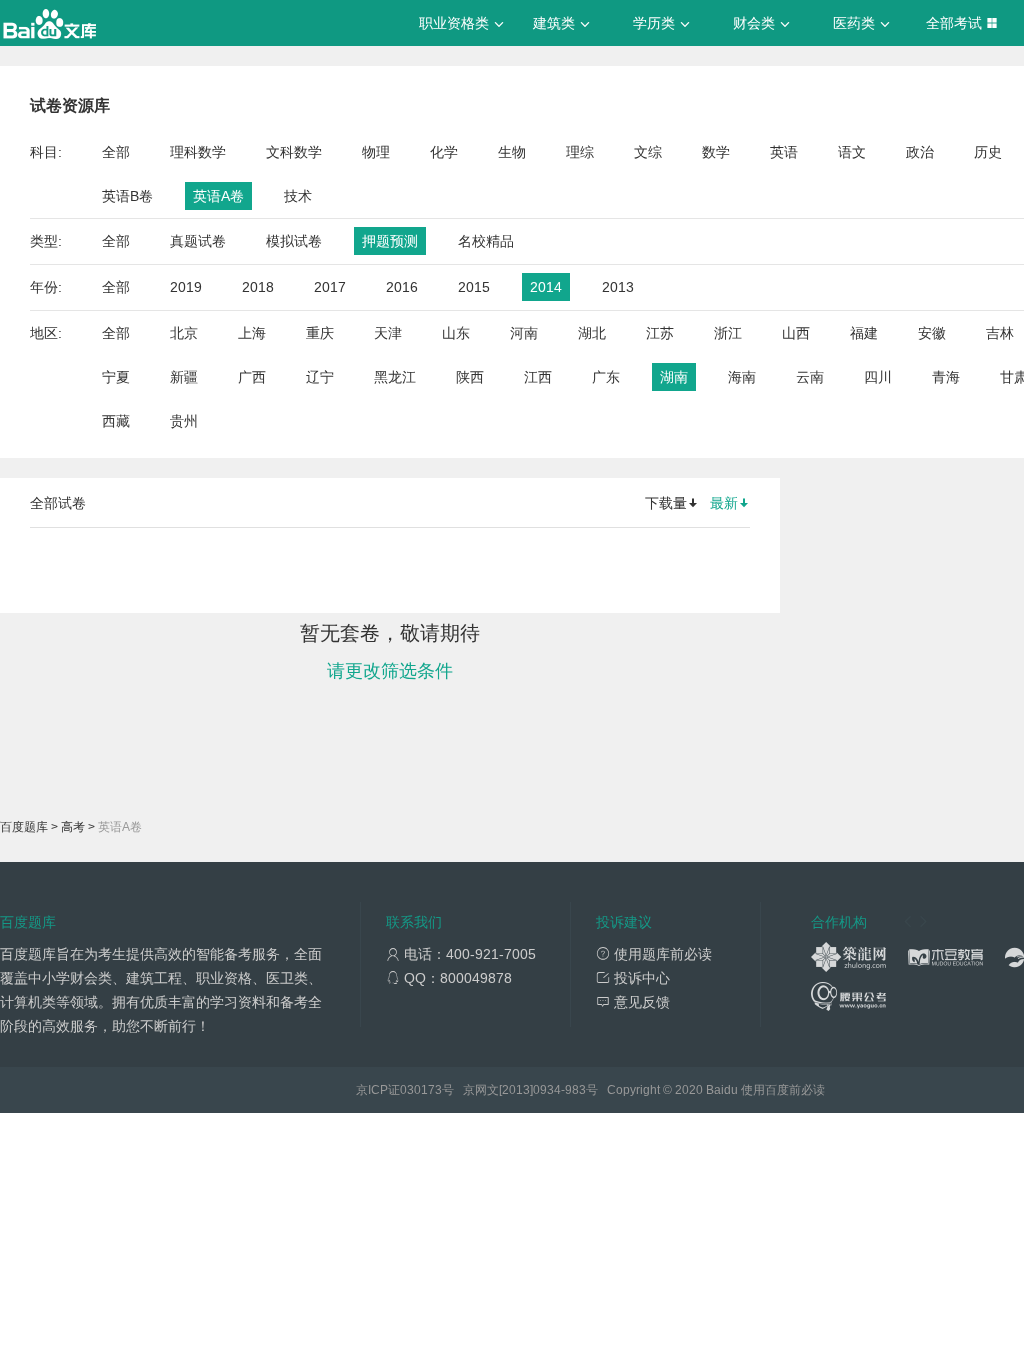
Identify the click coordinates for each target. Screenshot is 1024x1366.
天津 (388, 333)
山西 (796, 333)
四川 (878, 377)
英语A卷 (218, 196)
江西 (538, 377)
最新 (724, 503)
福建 (864, 333)
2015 (474, 287)
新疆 (184, 377)
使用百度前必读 (783, 1090)
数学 (716, 152)
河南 (524, 333)
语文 (852, 152)
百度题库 (24, 827)
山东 (456, 333)
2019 (186, 287)
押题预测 (390, 241)
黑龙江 (395, 377)
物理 (376, 152)
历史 (988, 152)
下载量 (666, 503)
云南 (810, 377)
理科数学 (198, 152)
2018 (258, 287)
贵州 (184, 421)
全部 (116, 152)
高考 (73, 827)
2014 (546, 287)
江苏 (660, 333)
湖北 (592, 333)
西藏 (116, 421)
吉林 (1000, 333)
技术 (298, 196)
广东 (606, 377)
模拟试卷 (294, 241)
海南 (742, 377)
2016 (402, 287)
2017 (330, 287)
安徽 (932, 333)
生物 (512, 152)
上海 (252, 333)
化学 (444, 152)
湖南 (674, 377)
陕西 (470, 377)
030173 (421, 1090)
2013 (618, 287)
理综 (580, 152)
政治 (920, 152)
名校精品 (486, 241)
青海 (946, 377)
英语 (784, 152)
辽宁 (320, 377)
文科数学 (294, 152)
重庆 (320, 333)
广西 (252, 377)
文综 (648, 152)
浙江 (728, 333)
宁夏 (116, 377)
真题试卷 (198, 241)
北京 (184, 333)
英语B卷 (127, 196)
